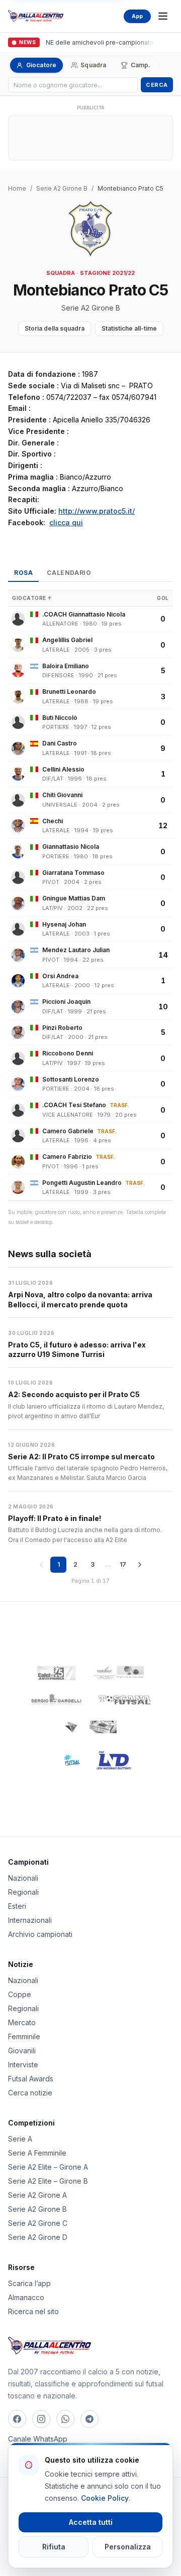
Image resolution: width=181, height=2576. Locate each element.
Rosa (23, 573)
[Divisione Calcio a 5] (65, 1760)
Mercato (22, 2022)
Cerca (157, 85)
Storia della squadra (55, 328)
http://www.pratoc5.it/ (97, 511)
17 (123, 1564)
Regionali (23, 1892)
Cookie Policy (105, 2498)
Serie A (20, 2139)
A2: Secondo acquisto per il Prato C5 (74, 1394)
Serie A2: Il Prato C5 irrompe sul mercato (81, 1457)
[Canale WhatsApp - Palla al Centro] (65, 2419)
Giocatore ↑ (32, 598)
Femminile (24, 2036)
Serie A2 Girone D (38, 2237)
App (137, 16)
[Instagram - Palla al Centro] (41, 2419)
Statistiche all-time (129, 328)
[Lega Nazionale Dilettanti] (114, 1760)
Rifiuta (54, 2547)
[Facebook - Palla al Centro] (17, 2419)
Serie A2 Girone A (37, 2195)
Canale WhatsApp (38, 2439)
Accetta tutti (91, 2522)
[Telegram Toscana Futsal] (89, 2419)
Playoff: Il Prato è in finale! (55, 1518)
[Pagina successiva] (140, 1565)
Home (17, 188)
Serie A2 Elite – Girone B (48, 2181)
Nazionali (23, 1878)
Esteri (17, 1906)
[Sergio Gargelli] (56, 1700)
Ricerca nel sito (33, 2311)
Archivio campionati (40, 1934)
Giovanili (22, 2051)
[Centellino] (118, 1673)
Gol (163, 598)
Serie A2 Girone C (38, 2223)
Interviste (23, 2065)
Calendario (69, 573)
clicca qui (66, 522)
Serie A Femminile (37, 2153)
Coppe (20, 1994)
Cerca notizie (30, 2093)
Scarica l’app (29, 2283)
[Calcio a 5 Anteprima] (56, 1673)
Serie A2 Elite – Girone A (48, 2167)
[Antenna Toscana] (90, 1727)
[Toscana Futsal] (125, 1700)
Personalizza (128, 2547)
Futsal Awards (31, 2079)
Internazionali (30, 1920)
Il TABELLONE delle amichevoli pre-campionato (83, 42)
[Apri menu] (163, 16)
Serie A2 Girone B (62, 188)
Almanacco (26, 2297)
